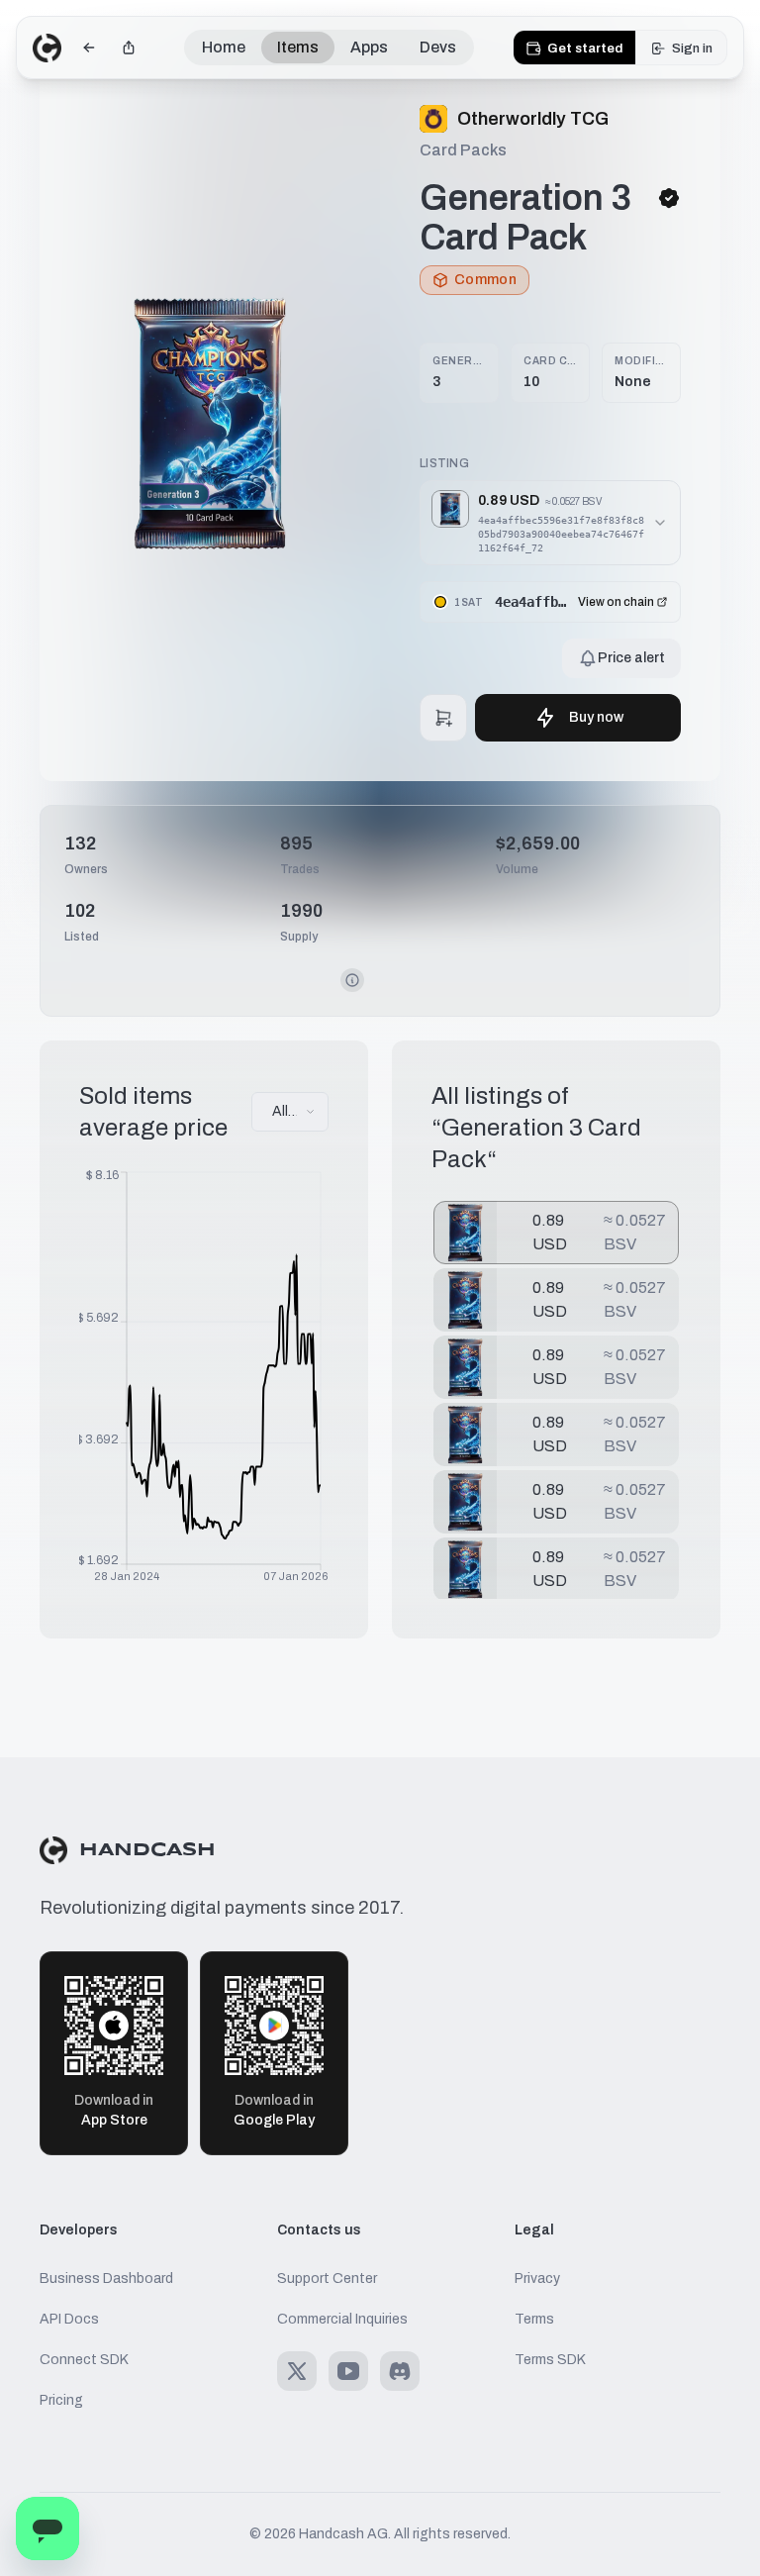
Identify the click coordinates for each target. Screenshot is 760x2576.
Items (298, 47)
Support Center (327, 2279)
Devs (438, 47)
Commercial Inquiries (342, 2319)
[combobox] (290, 1112)
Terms (534, 2319)
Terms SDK (550, 2360)
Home (224, 47)
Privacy (537, 2279)
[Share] (129, 48)
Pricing (61, 2400)
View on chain (616, 602)
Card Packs (463, 150)
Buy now (596, 717)
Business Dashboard (106, 2279)
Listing (444, 463)
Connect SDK (84, 2360)
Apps (369, 47)
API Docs (69, 2319)
